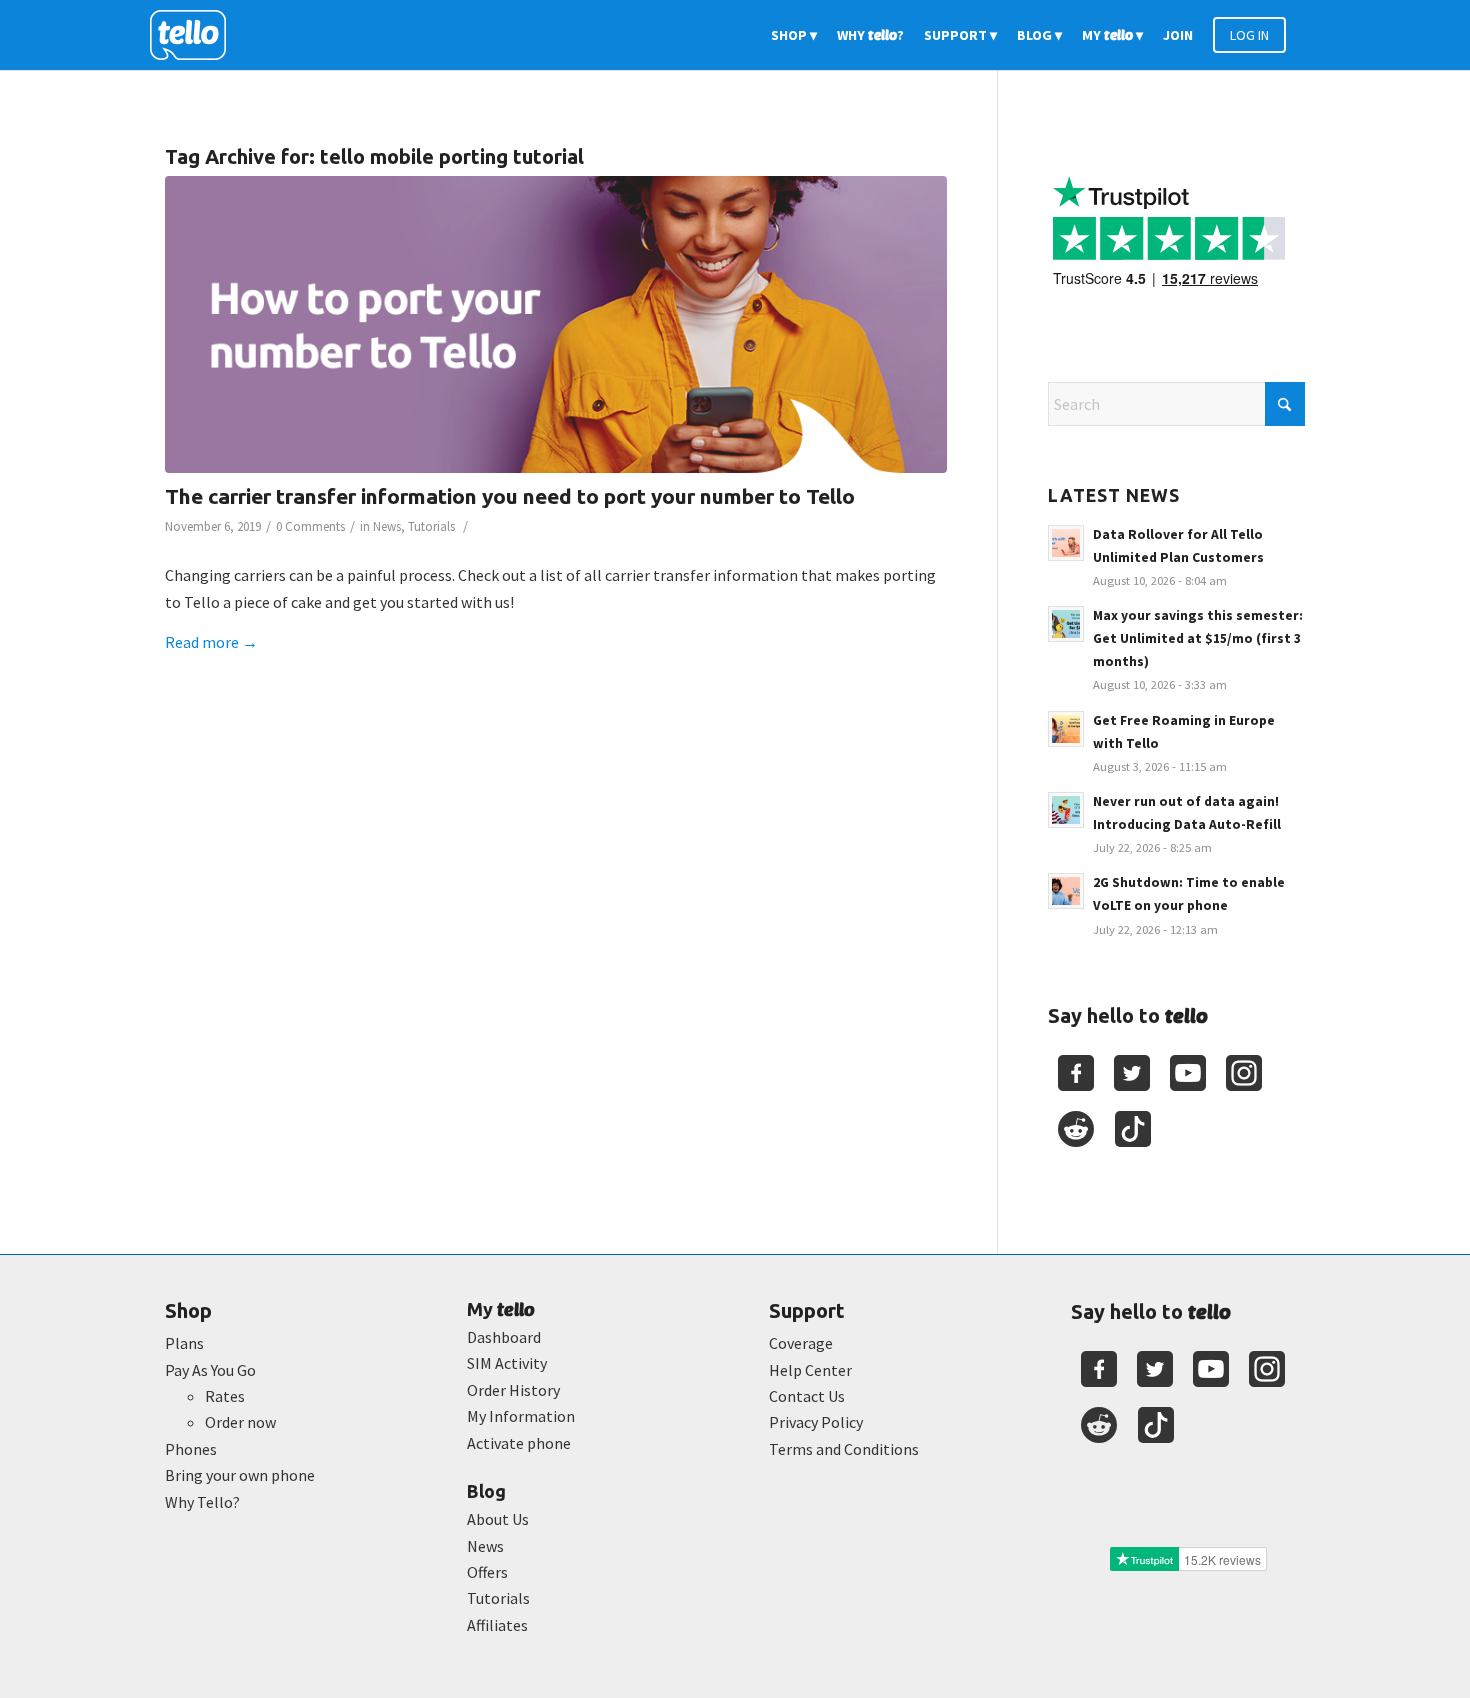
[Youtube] (1188, 1073)
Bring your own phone (240, 1475)
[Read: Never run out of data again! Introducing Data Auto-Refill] (1066, 810)
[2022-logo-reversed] (195, 35)
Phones (191, 1449)
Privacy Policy (816, 1422)
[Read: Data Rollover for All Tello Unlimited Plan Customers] (1066, 543)
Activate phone (519, 1443)
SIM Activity (507, 1363)
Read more (211, 642)
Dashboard (504, 1337)
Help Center (810, 1370)
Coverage (801, 1343)
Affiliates (497, 1625)
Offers (487, 1572)
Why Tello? (202, 1502)
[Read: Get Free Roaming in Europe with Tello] (1066, 729)
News (387, 526)
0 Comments (310, 526)
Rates (225, 1396)
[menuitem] (794, 35)
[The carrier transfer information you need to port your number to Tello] (556, 324)
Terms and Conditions (844, 1449)
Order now (240, 1422)
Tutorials (431, 526)
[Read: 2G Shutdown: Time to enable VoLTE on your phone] (1066, 891)
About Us (498, 1519)
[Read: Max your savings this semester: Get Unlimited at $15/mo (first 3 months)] (1066, 624)
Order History (513, 1390)
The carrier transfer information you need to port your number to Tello (510, 496)
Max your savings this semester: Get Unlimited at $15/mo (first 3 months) (1198, 638)
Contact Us (807, 1396)
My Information (521, 1416)
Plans (184, 1343)
